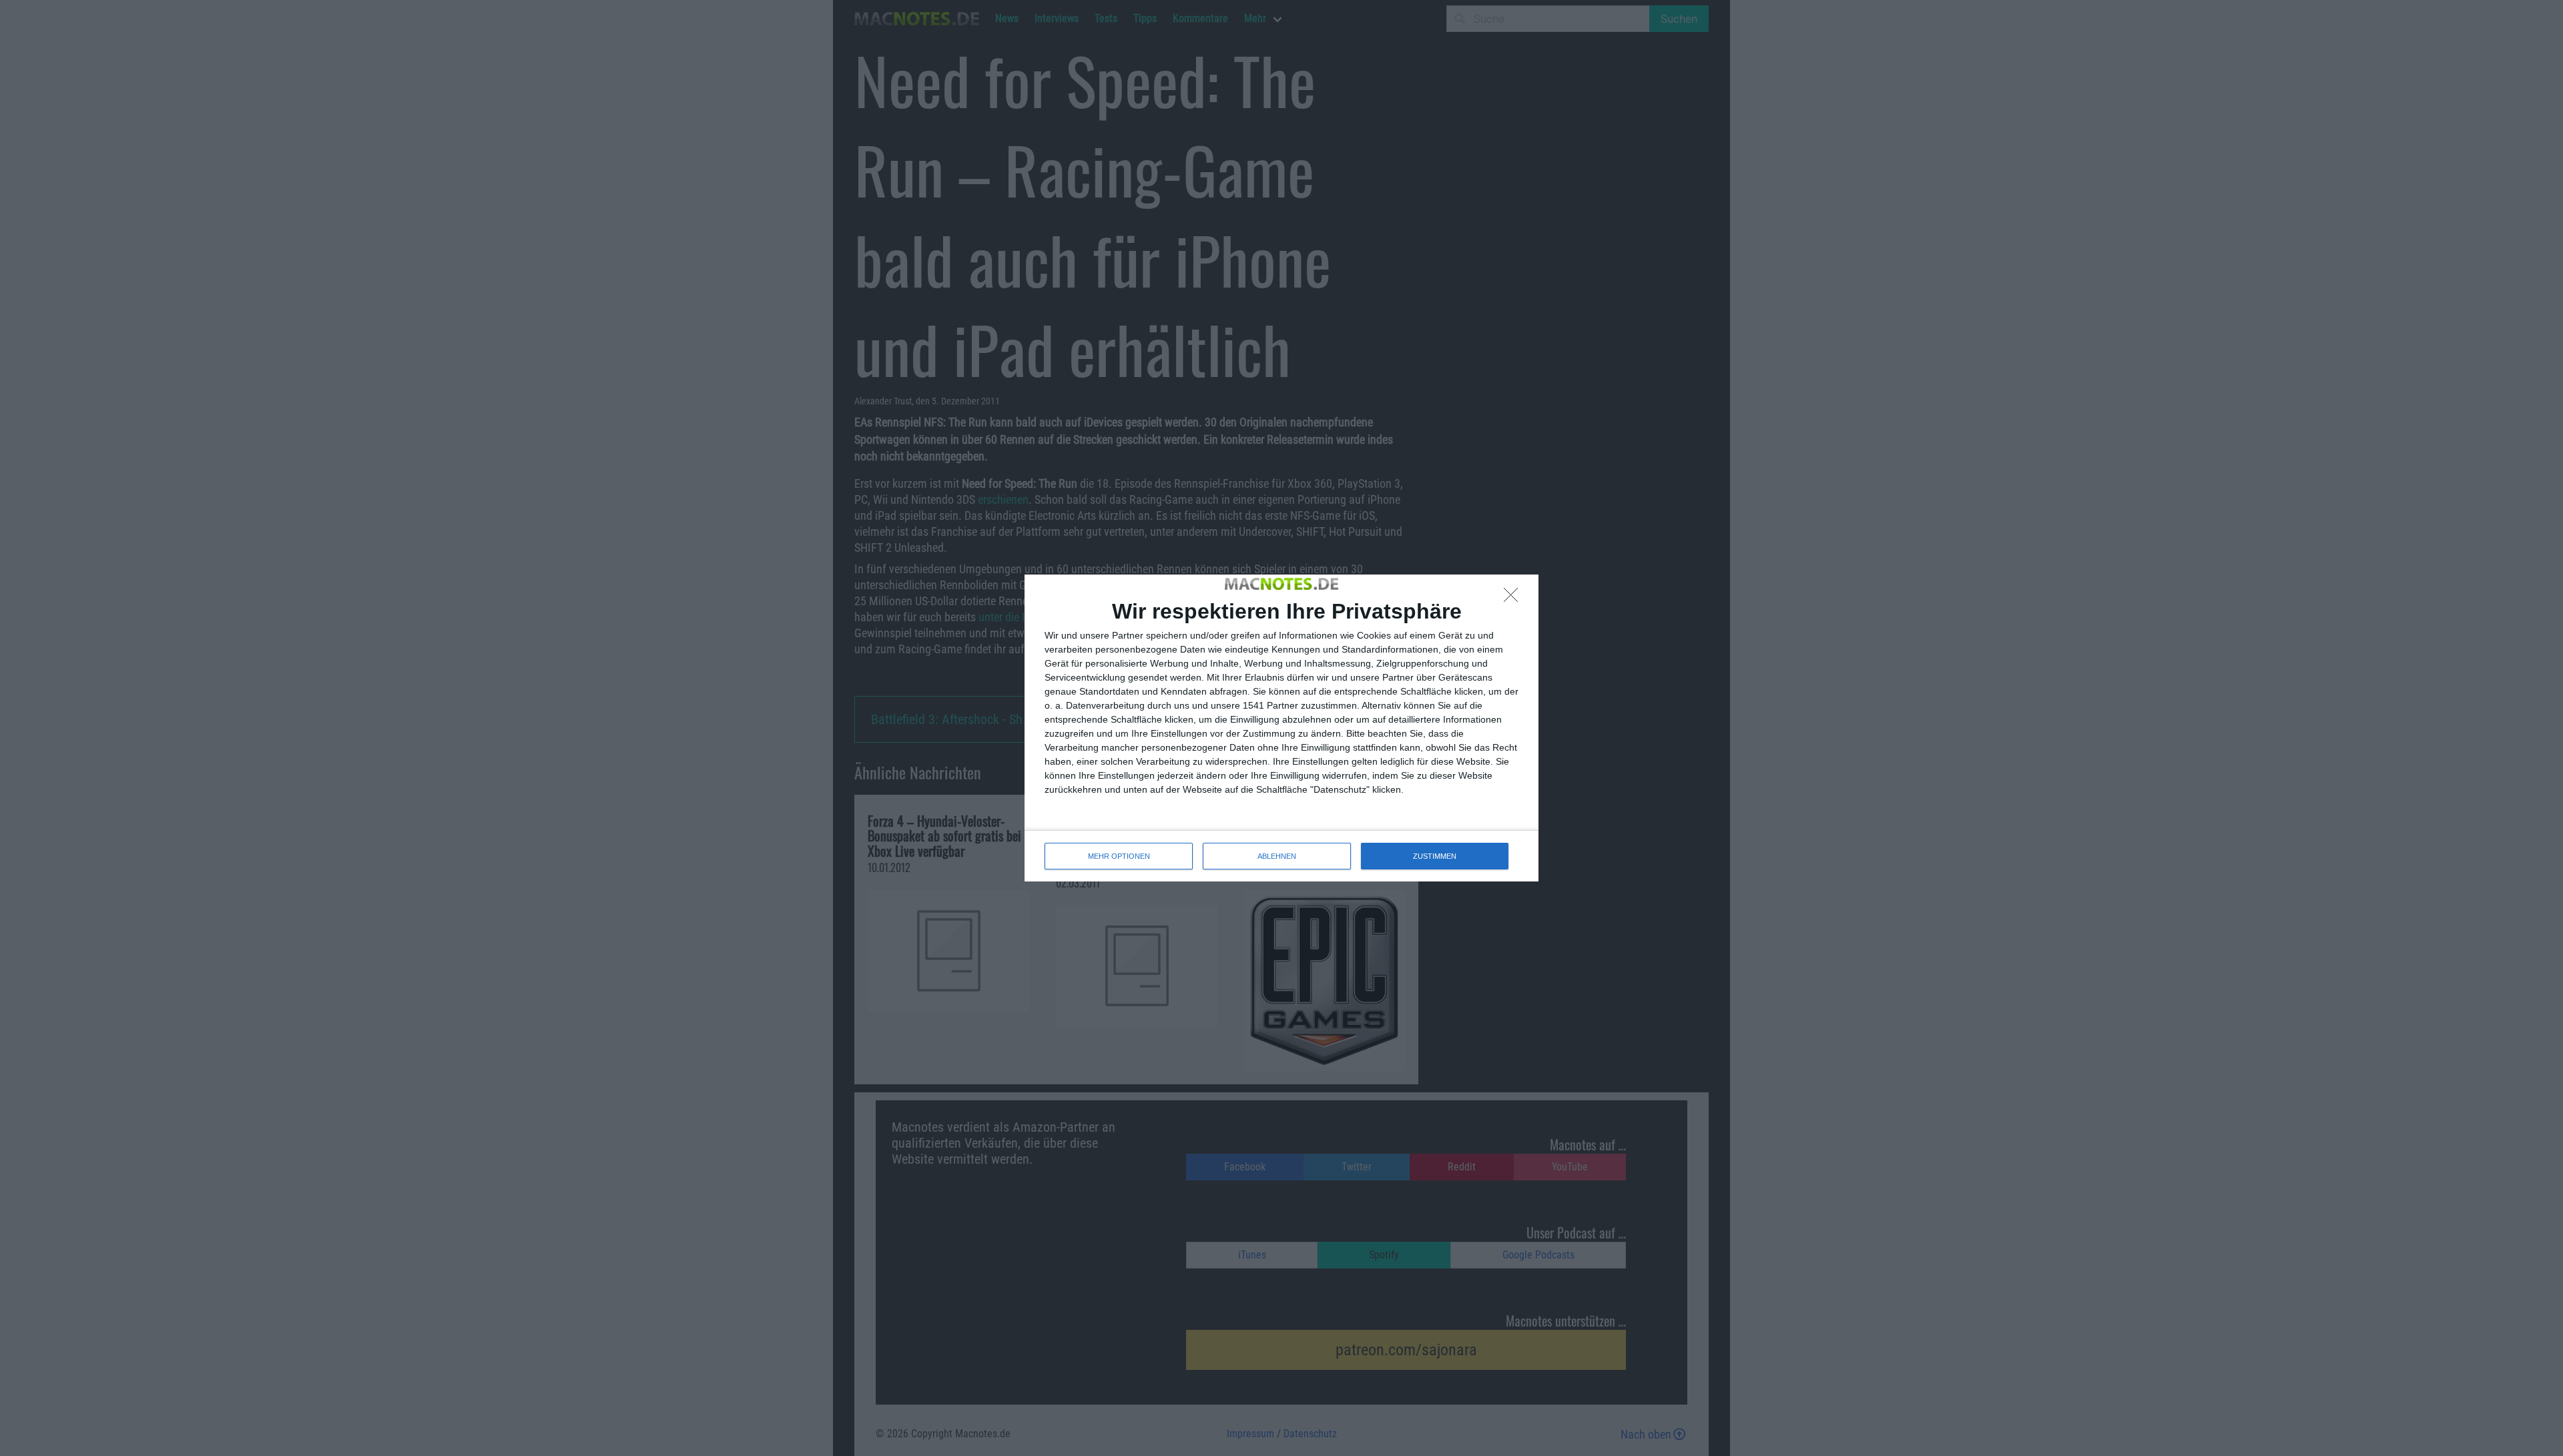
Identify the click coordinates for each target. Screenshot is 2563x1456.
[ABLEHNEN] (1514, 599)
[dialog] (1281, 728)
